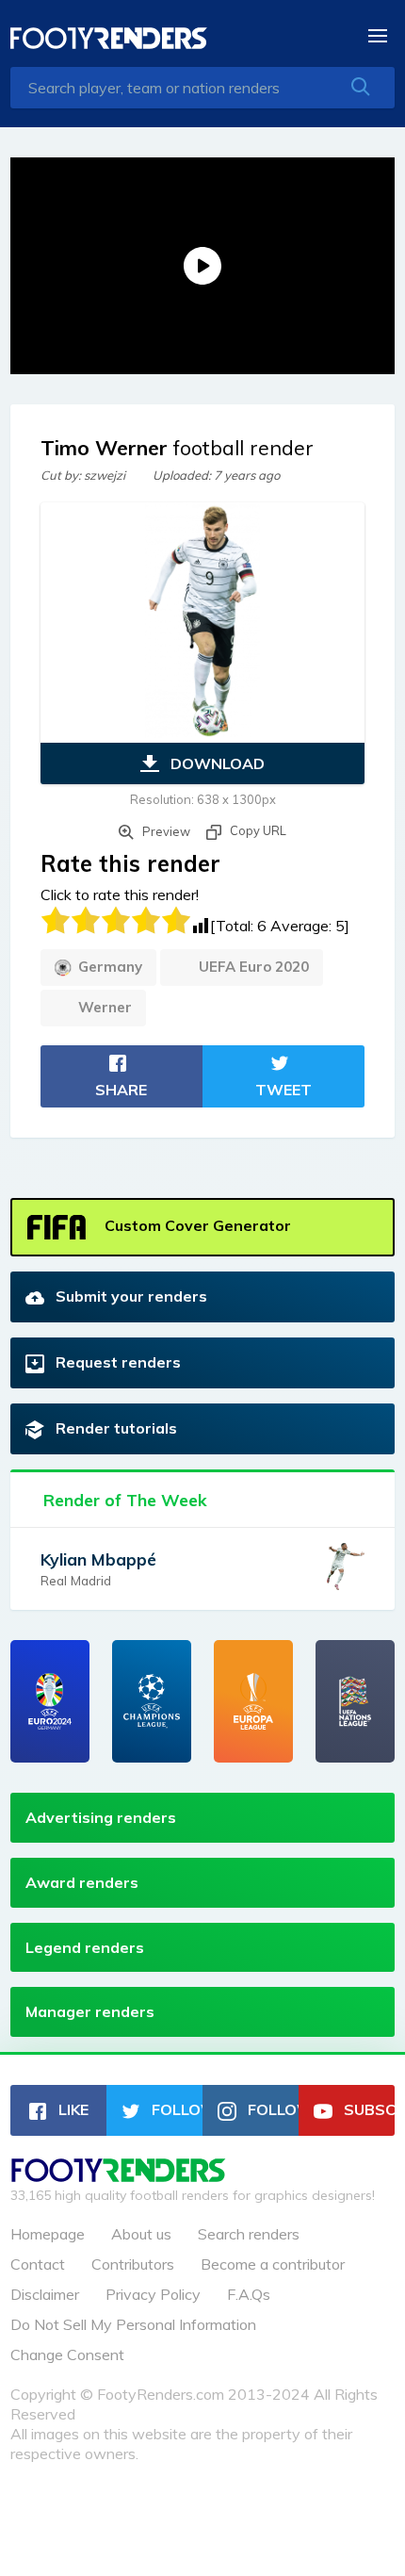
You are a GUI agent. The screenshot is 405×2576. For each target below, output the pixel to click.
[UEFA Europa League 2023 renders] (253, 1701)
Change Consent (67, 2354)
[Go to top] (119, 2176)
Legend (85, 1947)
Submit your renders (130, 1296)
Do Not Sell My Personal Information (133, 2324)
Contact (38, 2264)
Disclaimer (45, 2294)
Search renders (249, 2234)
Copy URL (257, 830)
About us (141, 2234)
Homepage (48, 2234)
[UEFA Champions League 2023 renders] (152, 1701)
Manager (90, 2011)
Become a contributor (273, 2264)
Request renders (116, 1362)
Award (82, 1882)
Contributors (133, 2264)
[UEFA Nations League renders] (355, 1701)
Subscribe (367, 2109)
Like (72, 2109)
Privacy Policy (153, 2294)
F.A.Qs (249, 2294)
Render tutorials (114, 1428)
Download (216, 763)
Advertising (101, 1817)
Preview (165, 831)
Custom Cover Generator (196, 1225)
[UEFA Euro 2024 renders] (50, 1701)
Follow (175, 2109)
